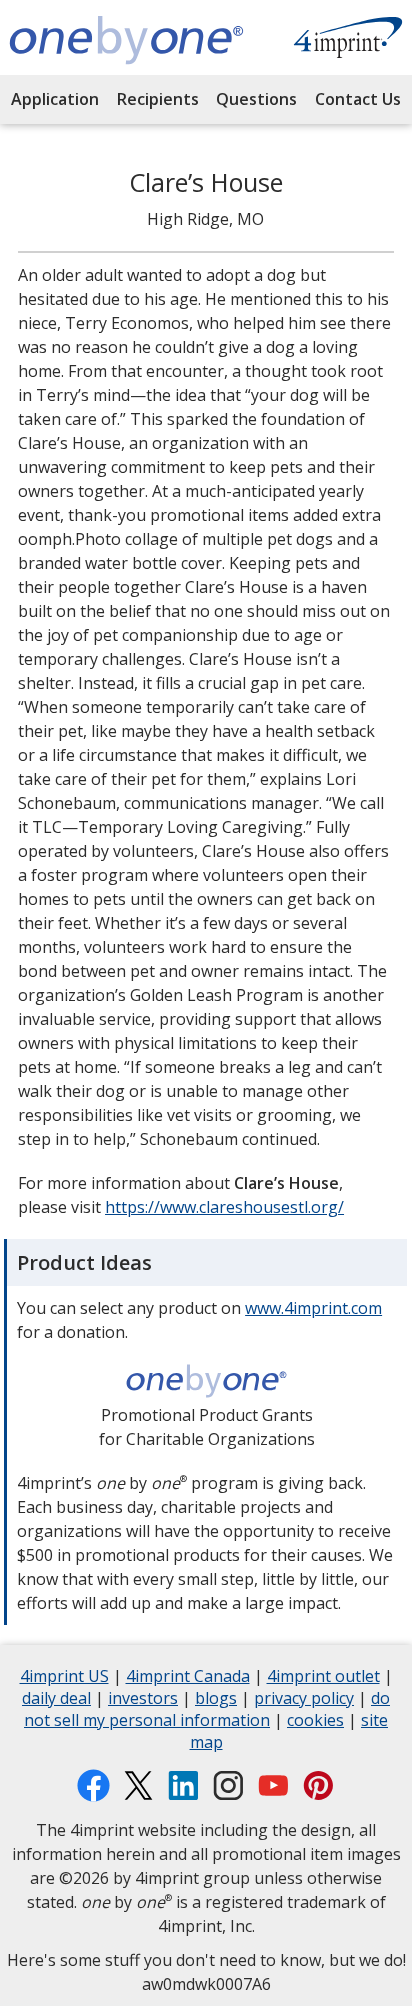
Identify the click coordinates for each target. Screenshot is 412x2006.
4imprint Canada (188, 1678)
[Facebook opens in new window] (93, 1785)
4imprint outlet (323, 1678)
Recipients (158, 99)
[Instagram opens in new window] (228, 1785)
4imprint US (64, 1678)
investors (143, 1700)
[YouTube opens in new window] (273, 1785)
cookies (315, 1722)
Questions (256, 99)
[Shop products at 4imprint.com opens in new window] (348, 40)
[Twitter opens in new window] (138, 1785)
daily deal (56, 1700)
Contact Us (358, 99)
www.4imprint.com (313, 1308)
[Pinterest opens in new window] (318, 1785)
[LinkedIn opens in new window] (183, 1785)
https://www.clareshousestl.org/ (224, 1207)
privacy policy (304, 1700)
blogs (216, 1700)
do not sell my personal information (207, 1711)
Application (55, 99)
